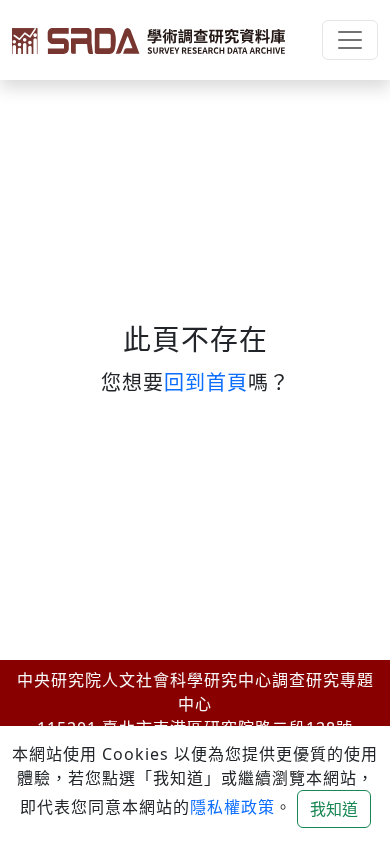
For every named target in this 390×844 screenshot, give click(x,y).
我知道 (334, 809)
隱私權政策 (232, 807)
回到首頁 (206, 382)
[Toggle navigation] (350, 40)
